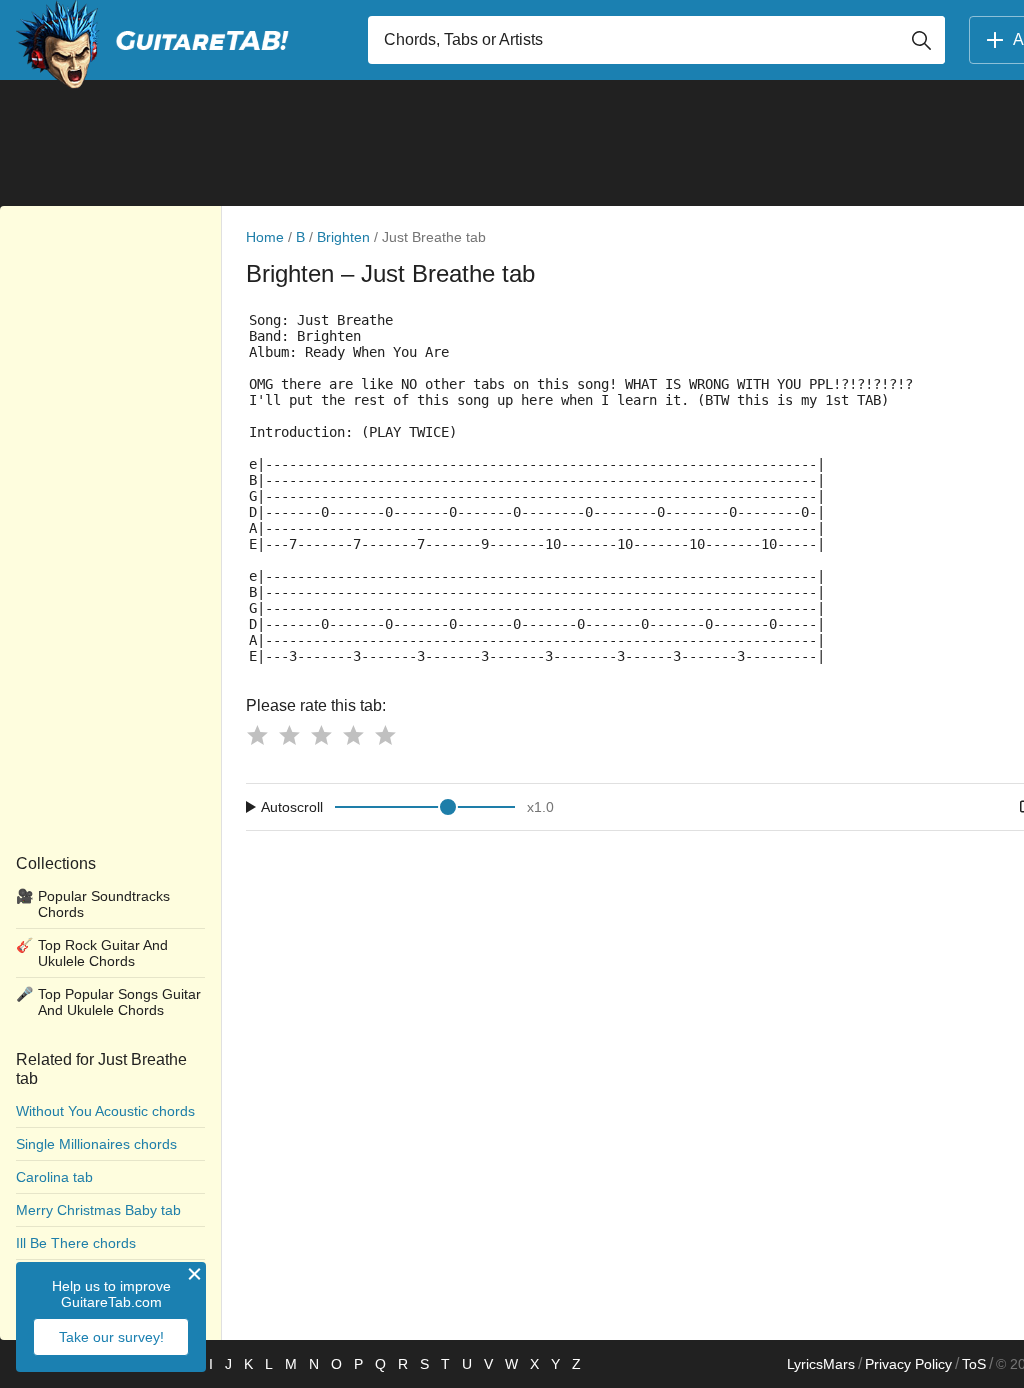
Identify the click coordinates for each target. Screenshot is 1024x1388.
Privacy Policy (908, 1364)
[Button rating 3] (321, 735)
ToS (974, 1364)
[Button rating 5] (385, 735)
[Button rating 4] (353, 735)
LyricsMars (821, 1364)
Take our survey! (111, 1337)
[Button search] (921, 40)
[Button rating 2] (289, 735)
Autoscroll (292, 807)
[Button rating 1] (257, 735)
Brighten (343, 237)
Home (265, 237)
